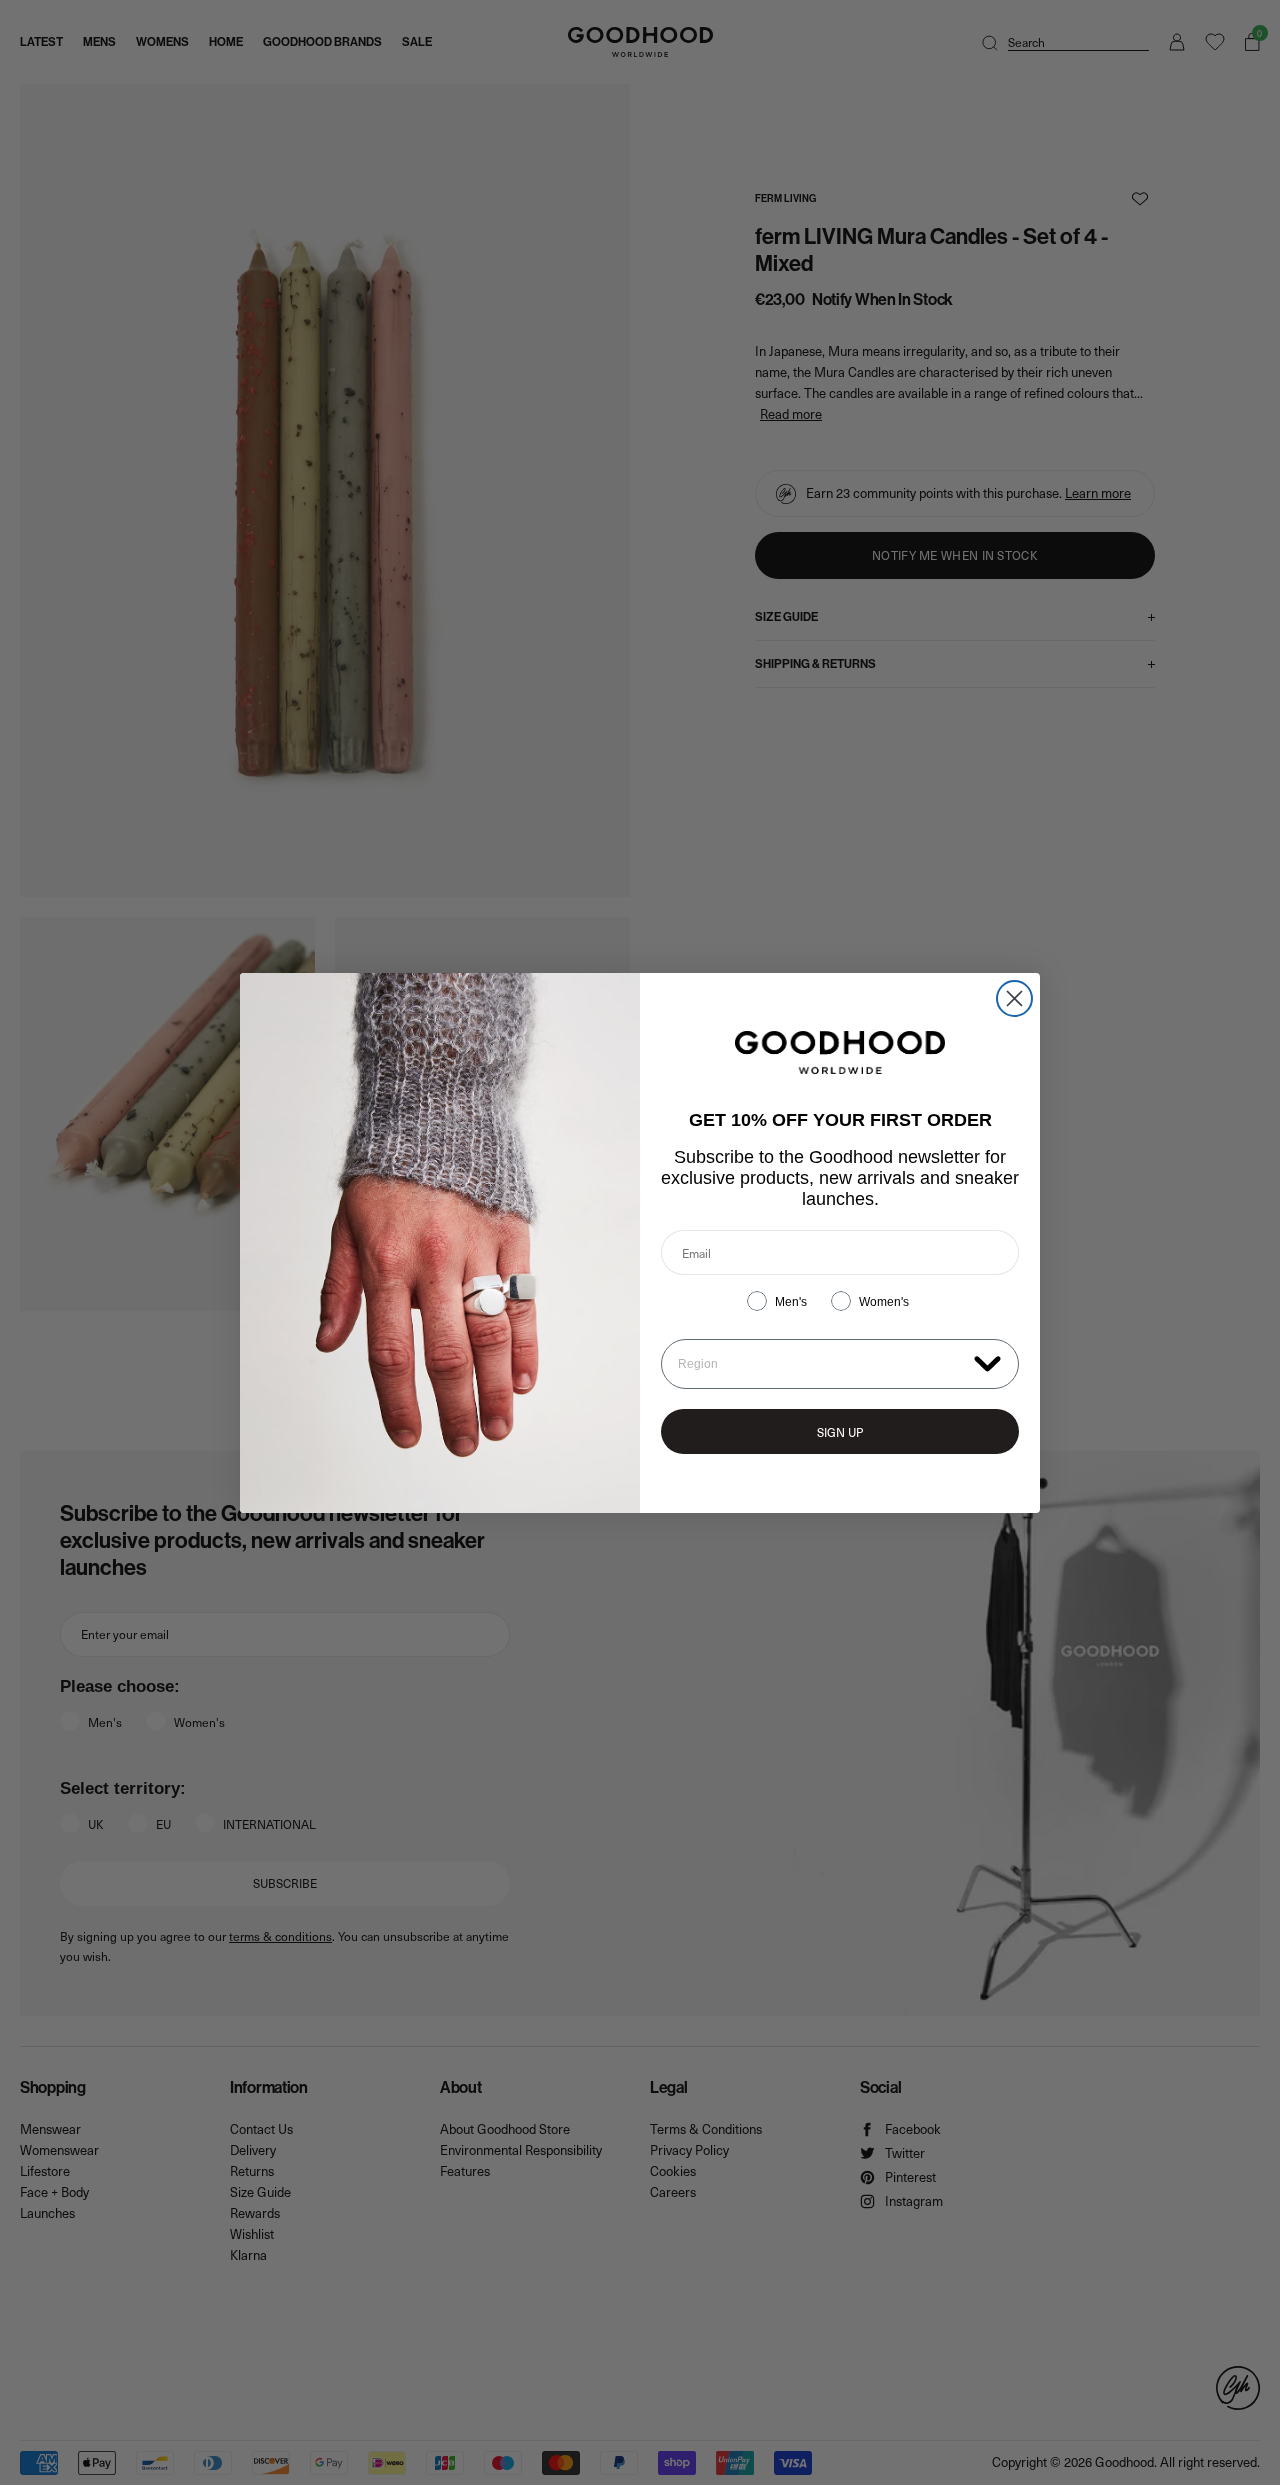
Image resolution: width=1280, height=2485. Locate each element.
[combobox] (821, 1364)
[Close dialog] (1014, 998)
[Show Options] (987, 1362)
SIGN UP (840, 1432)
